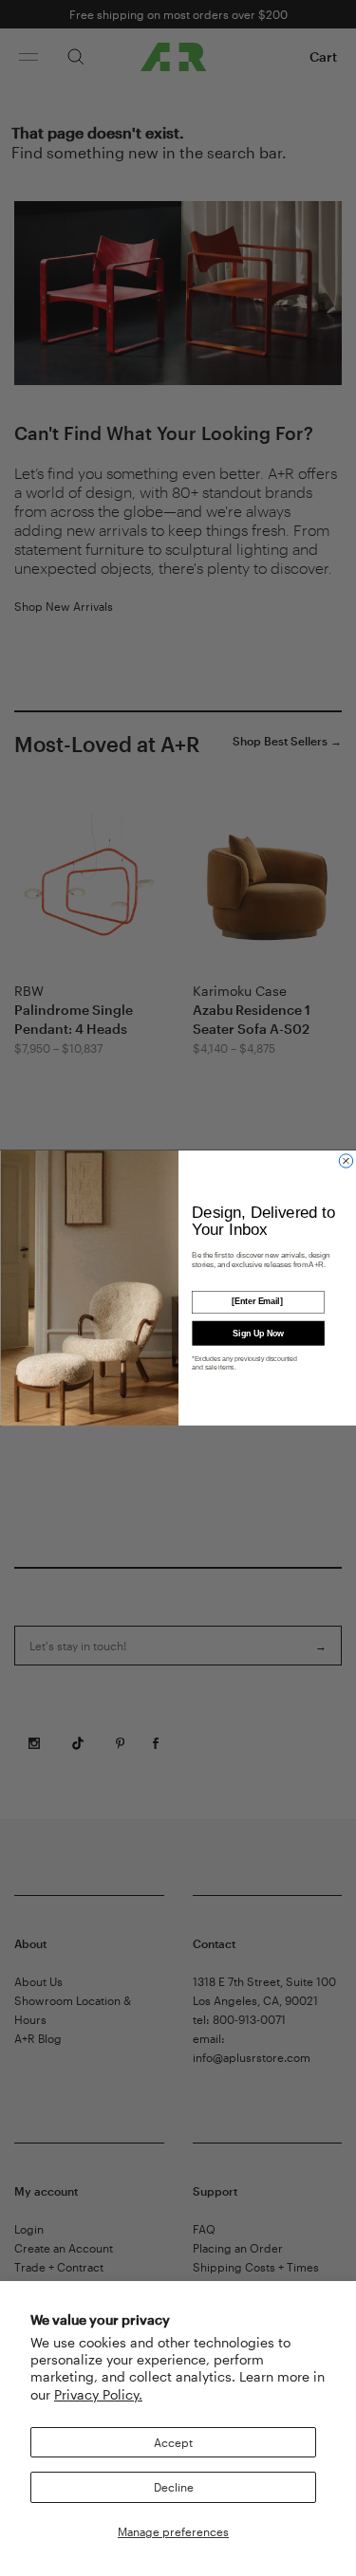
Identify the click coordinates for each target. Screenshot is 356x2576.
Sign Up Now (258, 1333)
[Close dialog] (346, 1161)
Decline (174, 2487)
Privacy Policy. (98, 2394)
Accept (173, 2442)
